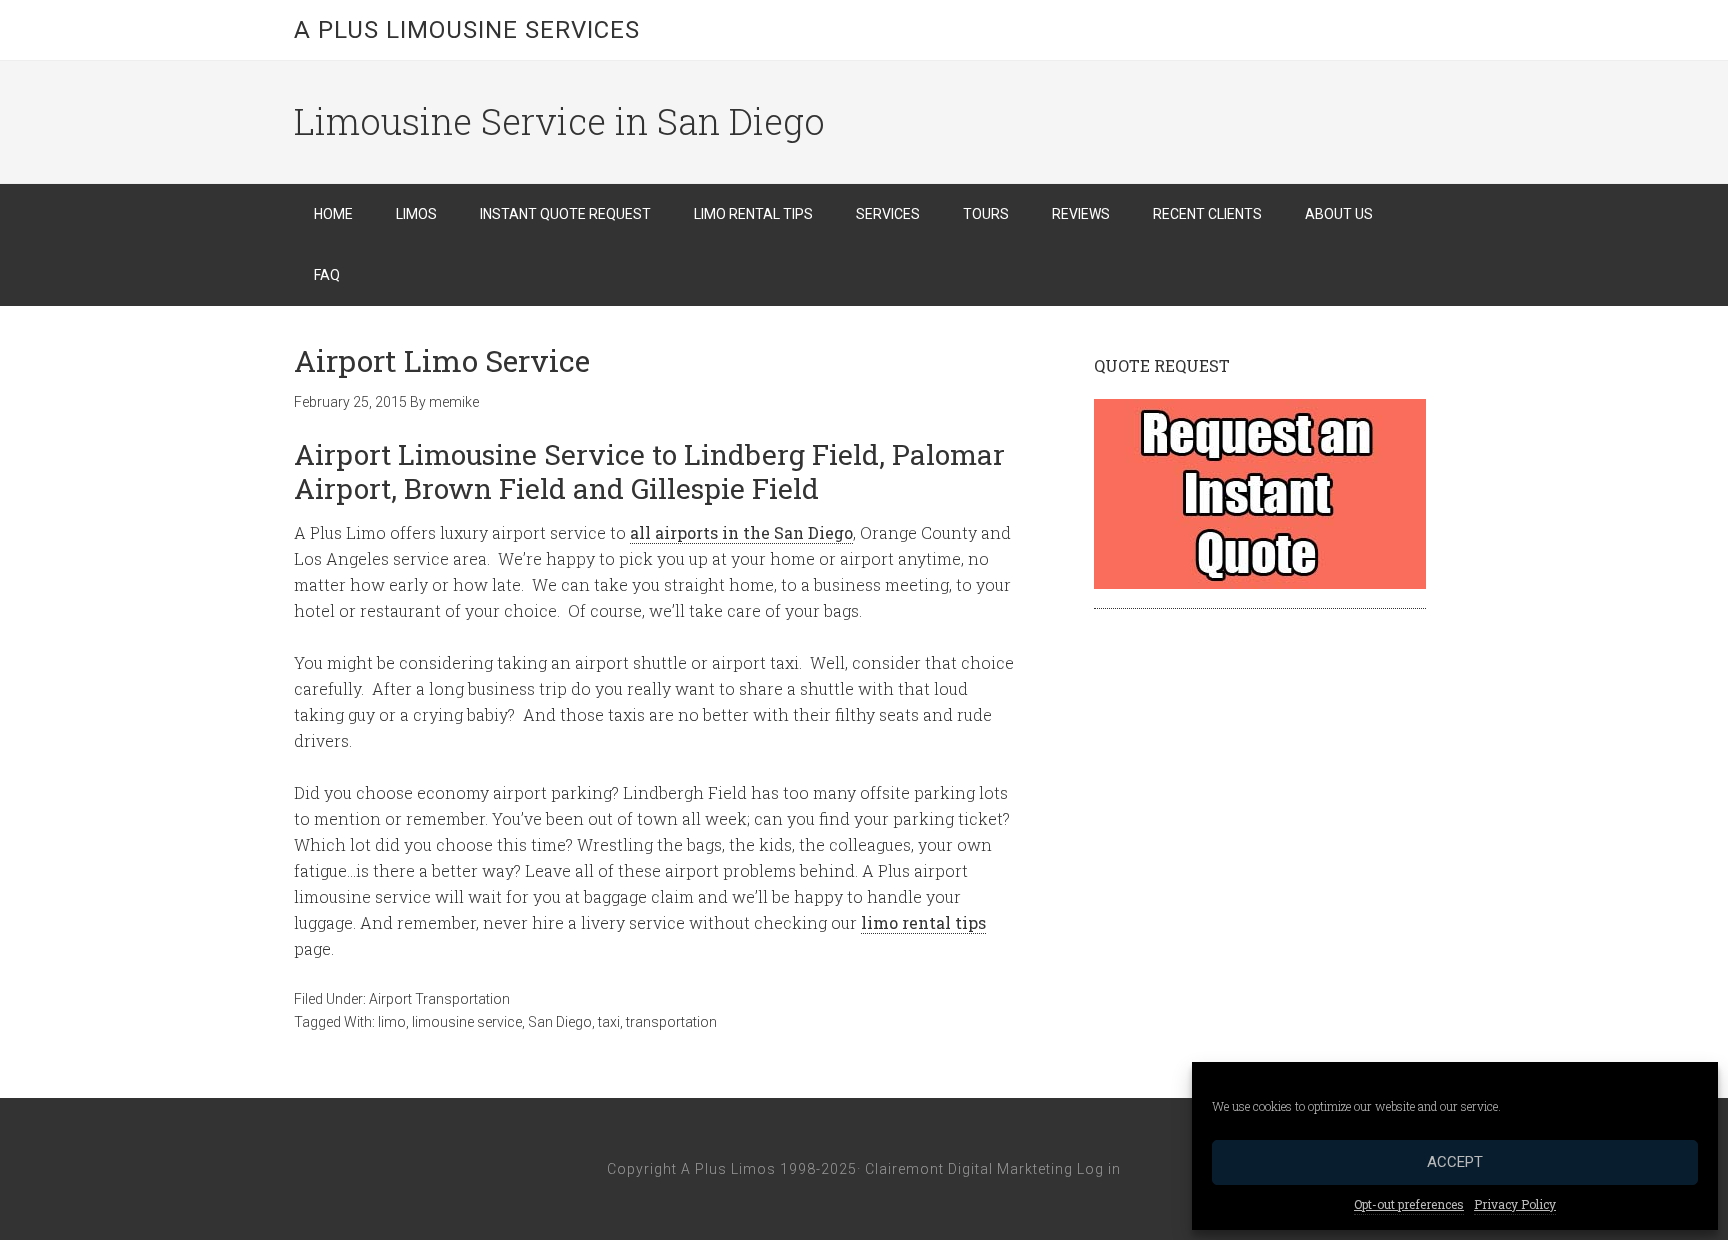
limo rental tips (923, 922)
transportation (671, 1022)
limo (392, 1022)
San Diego (560, 1022)
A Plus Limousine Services (467, 30)
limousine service (467, 1022)
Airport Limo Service (442, 360)
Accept (1455, 1162)
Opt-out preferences (1409, 1204)
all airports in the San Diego (741, 532)
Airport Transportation (439, 999)
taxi (609, 1022)
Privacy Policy (1515, 1204)
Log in (1099, 1169)
